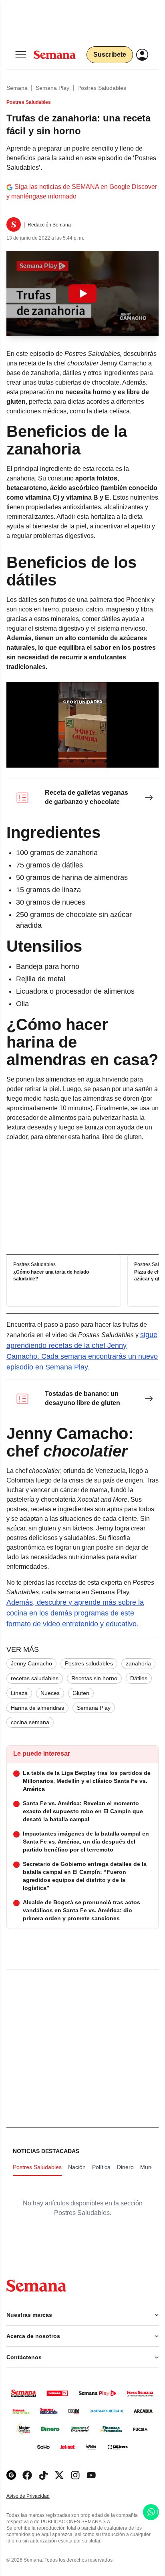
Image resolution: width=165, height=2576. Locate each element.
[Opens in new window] (27, 2475)
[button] (82, 294)
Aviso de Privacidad (36, 2496)
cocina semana (30, 1722)
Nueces (50, 1693)
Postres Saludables (102, 88)
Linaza (19, 1693)
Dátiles (139, 1678)
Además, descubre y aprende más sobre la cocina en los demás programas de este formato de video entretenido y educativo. (75, 1613)
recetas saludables (35, 1678)
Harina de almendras (37, 1708)
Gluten (81, 1693)
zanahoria (138, 1663)
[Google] (11, 2475)
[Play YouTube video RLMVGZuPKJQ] (82, 294)
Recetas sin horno (94, 1678)
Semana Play (52, 88)
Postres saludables (89, 1663)
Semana (17, 88)
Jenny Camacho (31, 1663)
